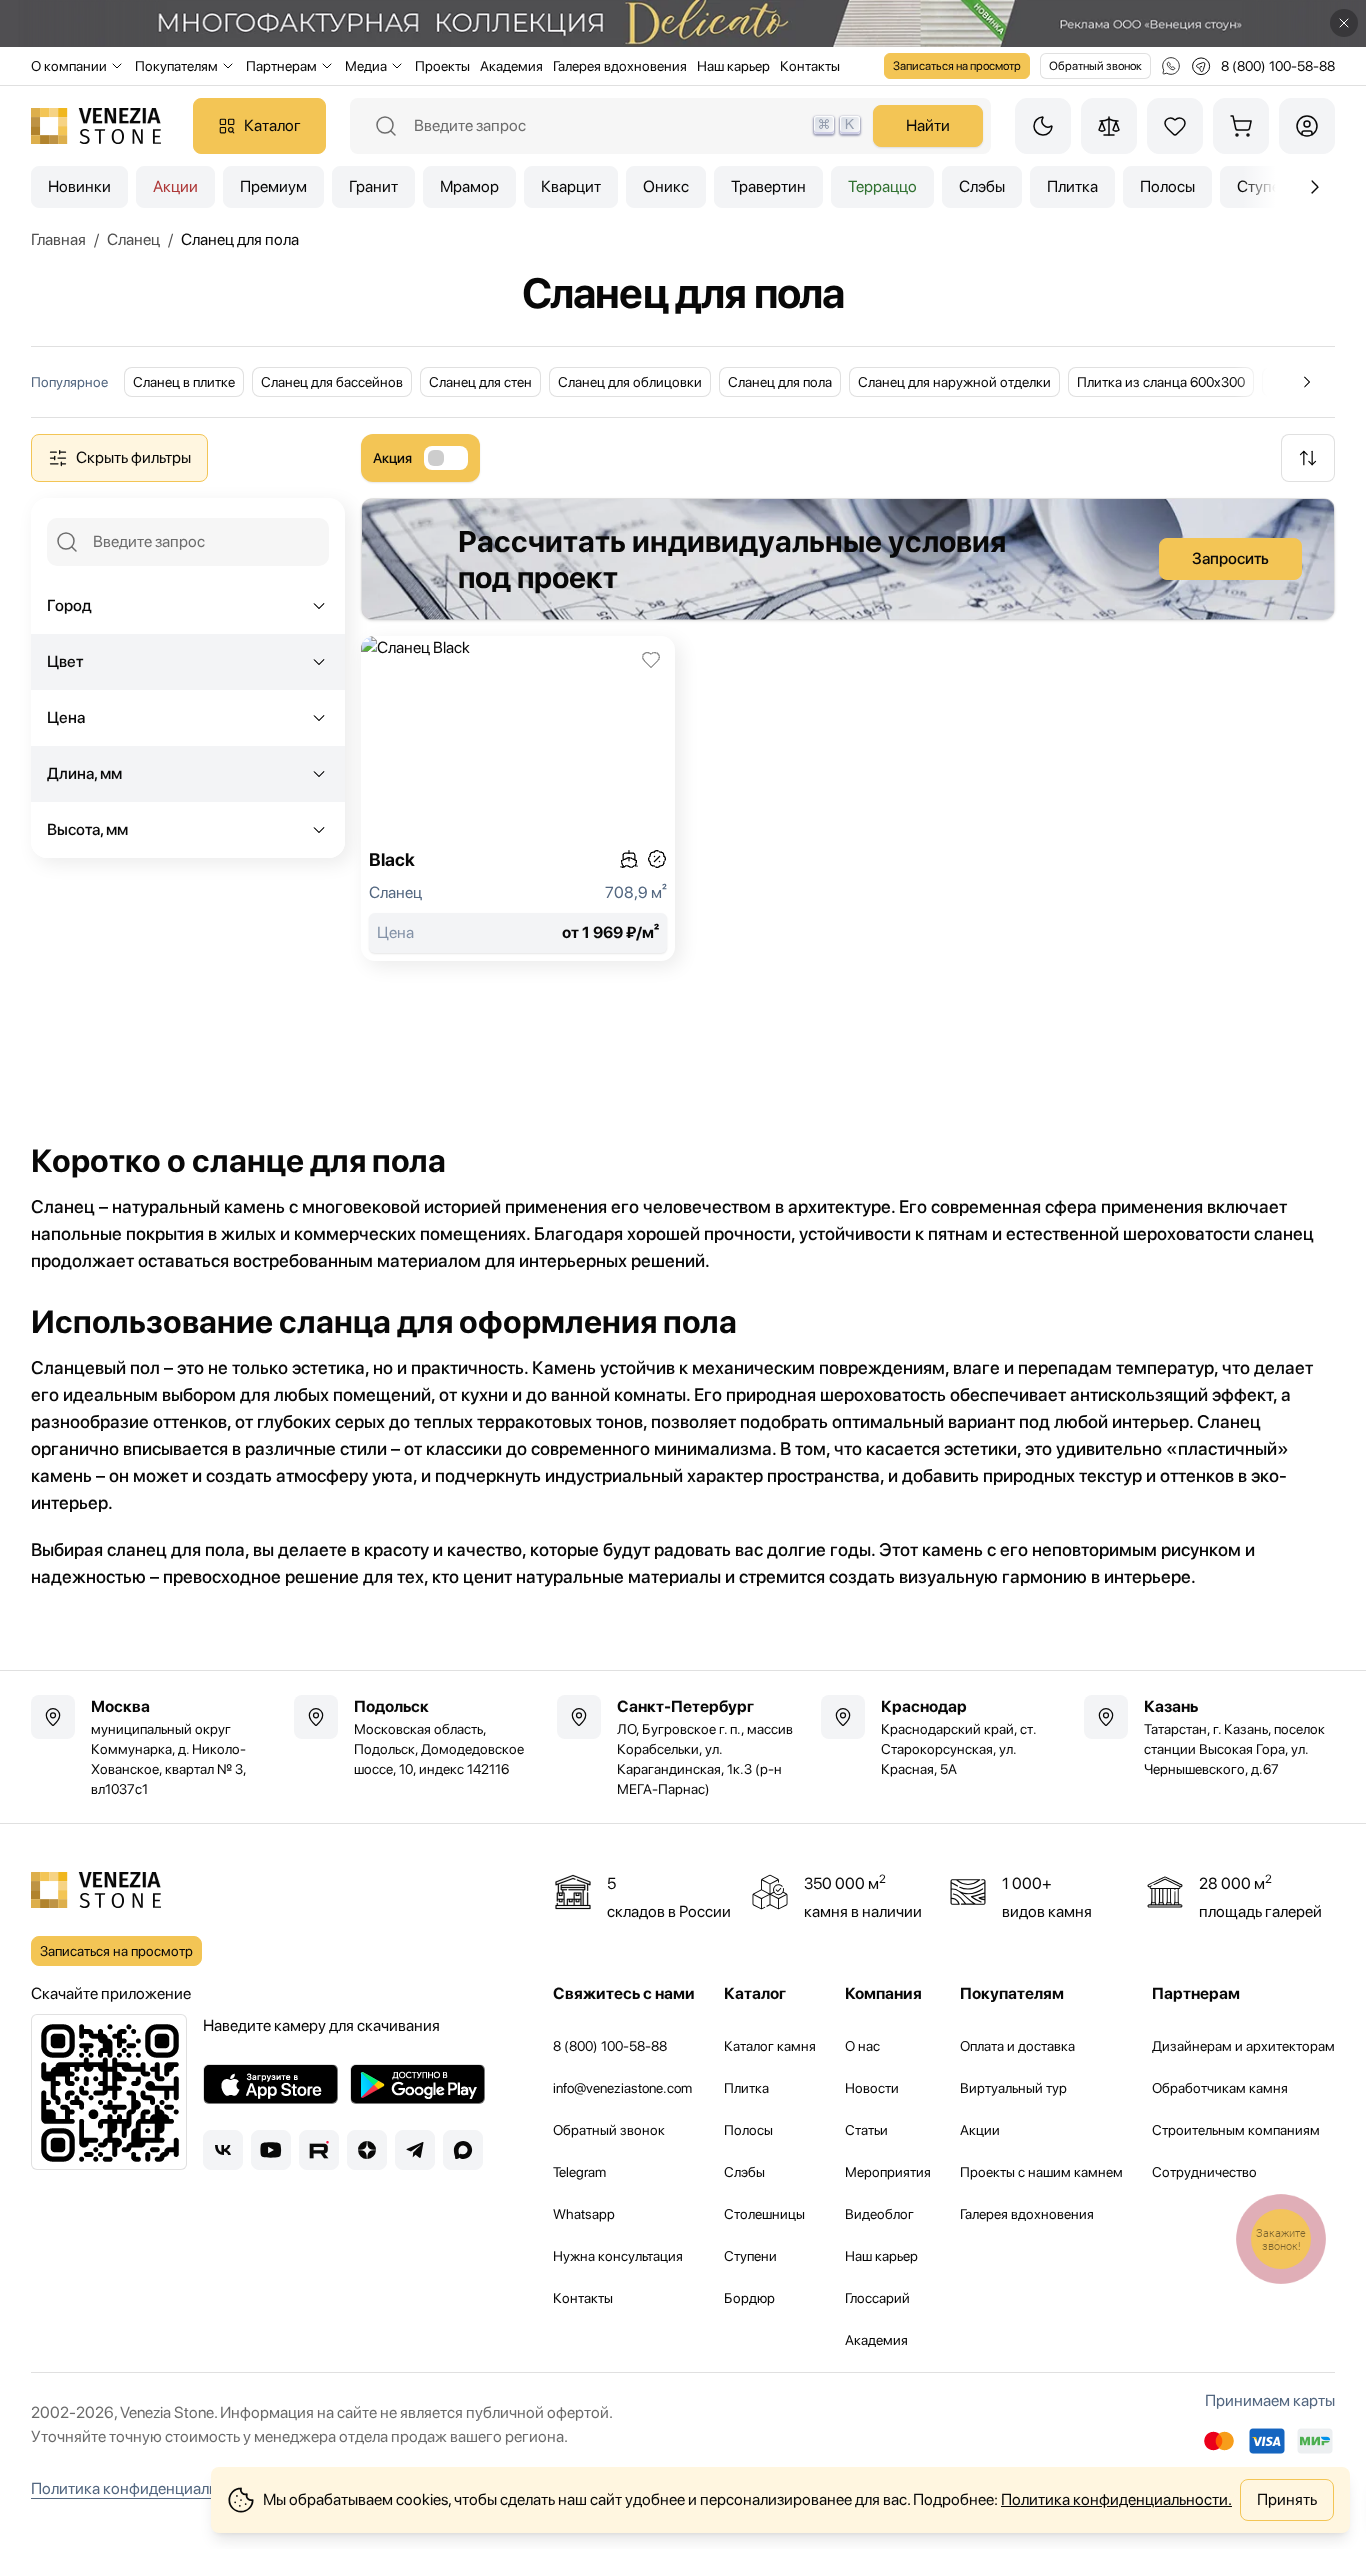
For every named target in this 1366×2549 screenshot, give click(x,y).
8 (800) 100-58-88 (610, 2046)
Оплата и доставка (1017, 2046)
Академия (511, 66)
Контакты (810, 66)
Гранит (373, 186)
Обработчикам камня (1220, 2088)
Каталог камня (770, 2046)
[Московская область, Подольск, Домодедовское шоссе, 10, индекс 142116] (419, 1737)
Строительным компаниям (1236, 2130)
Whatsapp (584, 2214)
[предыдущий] (1315, 187)
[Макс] (463, 2150)
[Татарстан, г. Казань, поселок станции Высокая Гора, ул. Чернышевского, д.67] (1209, 1737)
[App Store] (270, 2084)
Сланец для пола (780, 382)
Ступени (750, 2256)
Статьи (866, 2130)
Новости (872, 2088)
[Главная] (96, 126)
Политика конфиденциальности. (1116, 2499)
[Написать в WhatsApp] (1171, 66)
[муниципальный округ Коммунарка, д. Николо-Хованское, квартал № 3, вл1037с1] (156, 1747)
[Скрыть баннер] (1344, 23)
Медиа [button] (366, 66)
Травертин (768, 186)
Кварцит (571, 186)
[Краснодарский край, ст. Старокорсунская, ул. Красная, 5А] (946, 1737)
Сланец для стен (480, 382)
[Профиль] (1307, 126)
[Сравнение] (1109, 126)
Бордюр (749, 2298)
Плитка (1072, 186)
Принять (1287, 2499)
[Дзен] (367, 2150)
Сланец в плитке (184, 382)
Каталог (272, 125)
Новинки (79, 186)
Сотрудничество (1204, 2172)
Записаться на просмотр (957, 66)
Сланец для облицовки (630, 382)
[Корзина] (1241, 126)
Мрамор (469, 186)
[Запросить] (848, 559)
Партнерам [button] (281, 66)
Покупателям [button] (176, 66)
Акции (175, 186)
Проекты (442, 66)
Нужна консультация (618, 2256)
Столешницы (764, 2214)
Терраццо (882, 186)
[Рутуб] (319, 2150)
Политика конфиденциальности (144, 2488)
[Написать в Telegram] (1201, 66)
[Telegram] (415, 2150)
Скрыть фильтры (133, 457)
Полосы (1167, 186)
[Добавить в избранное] (651, 660)
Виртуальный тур (1013, 2088)
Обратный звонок (1095, 66)
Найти (928, 125)
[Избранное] (1175, 126)
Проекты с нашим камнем (1041, 2172)
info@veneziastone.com (622, 2088)
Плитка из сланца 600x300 (1161, 382)
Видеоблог (879, 2214)
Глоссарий (877, 2298)
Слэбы (982, 186)
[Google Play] (417, 2084)
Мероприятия (888, 2172)
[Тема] (1043, 126)
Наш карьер (733, 66)
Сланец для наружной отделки (954, 382)
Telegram (579, 2172)
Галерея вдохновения (620, 66)
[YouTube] (271, 2150)
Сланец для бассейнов (332, 382)
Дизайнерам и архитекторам (1243, 2046)
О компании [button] (69, 66)
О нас (862, 2046)
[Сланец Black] (518, 798)
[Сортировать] (1308, 458)
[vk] (223, 2150)
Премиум (273, 186)
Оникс (666, 186)
